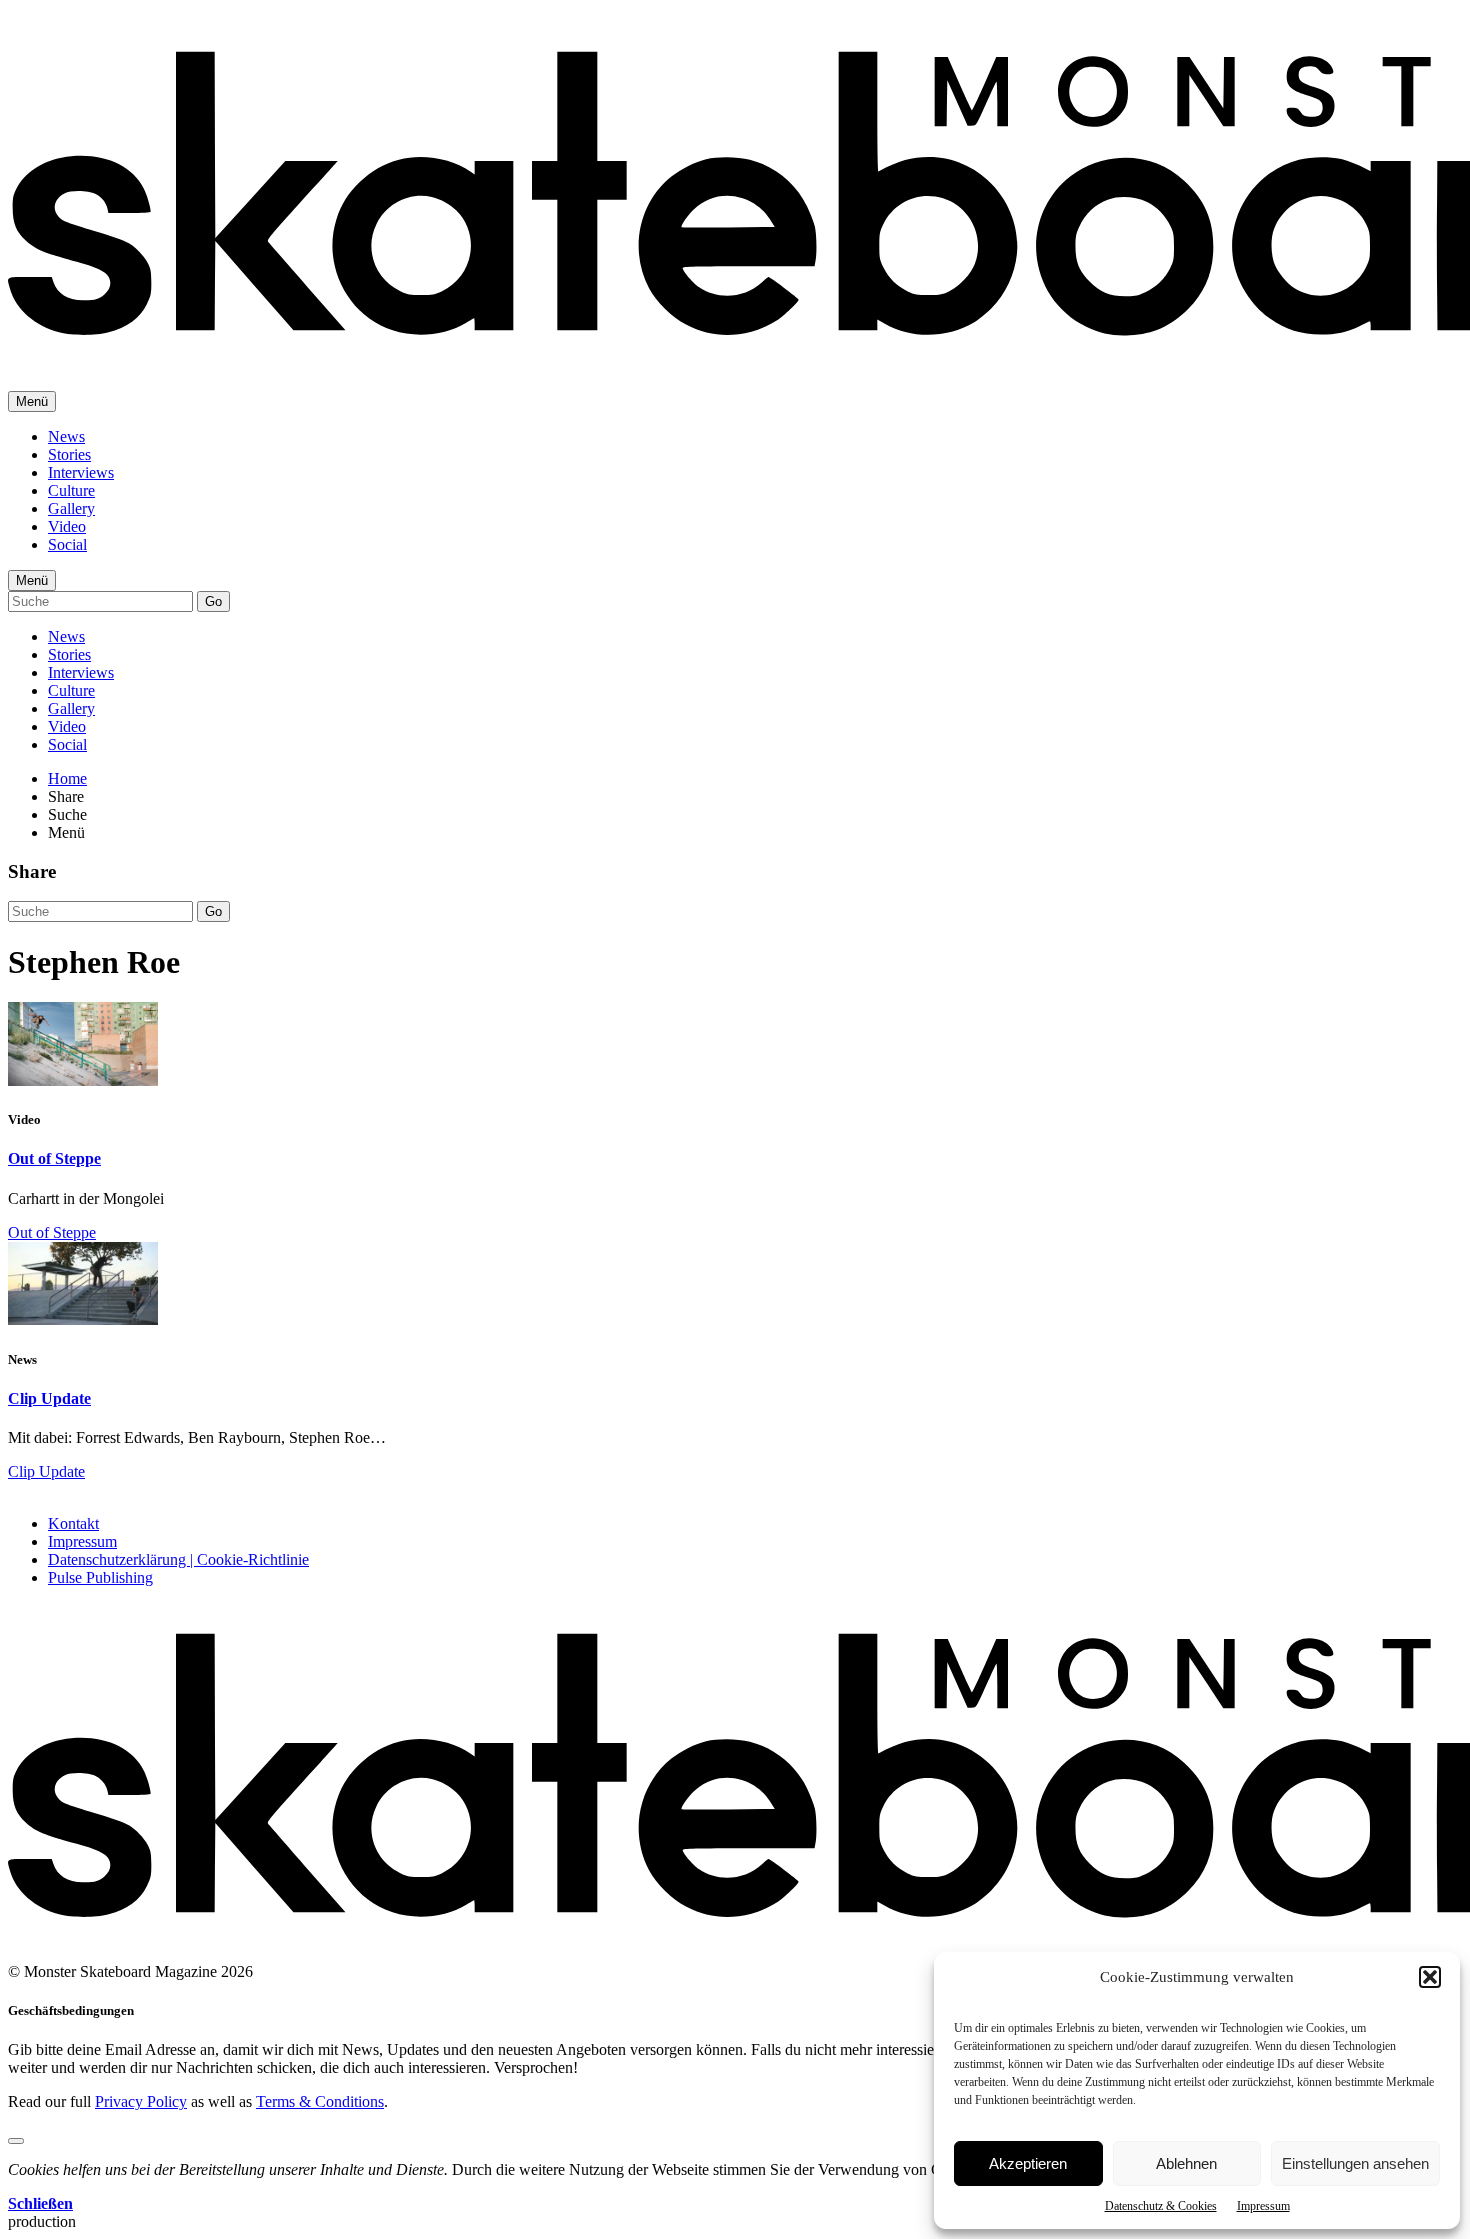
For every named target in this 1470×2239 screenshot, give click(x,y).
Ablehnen (1186, 2163)
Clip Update (49, 1398)
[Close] (16, 2141)
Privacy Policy (141, 2101)
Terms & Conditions (320, 2101)
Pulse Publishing (100, 1577)
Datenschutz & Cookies (1161, 2206)
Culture (71, 490)
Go (213, 601)
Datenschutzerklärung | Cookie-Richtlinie (178, 1559)
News (66, 436)
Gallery (71, 508)
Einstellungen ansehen (1355, 2163)
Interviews (81, 472)
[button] (1430, 1977)
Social (67, 544)
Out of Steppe (54, 1158)
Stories (69, 454)
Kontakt (73, 1523)
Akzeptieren (1028, 2163)
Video (67, 526)
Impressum (1263, 2206)
